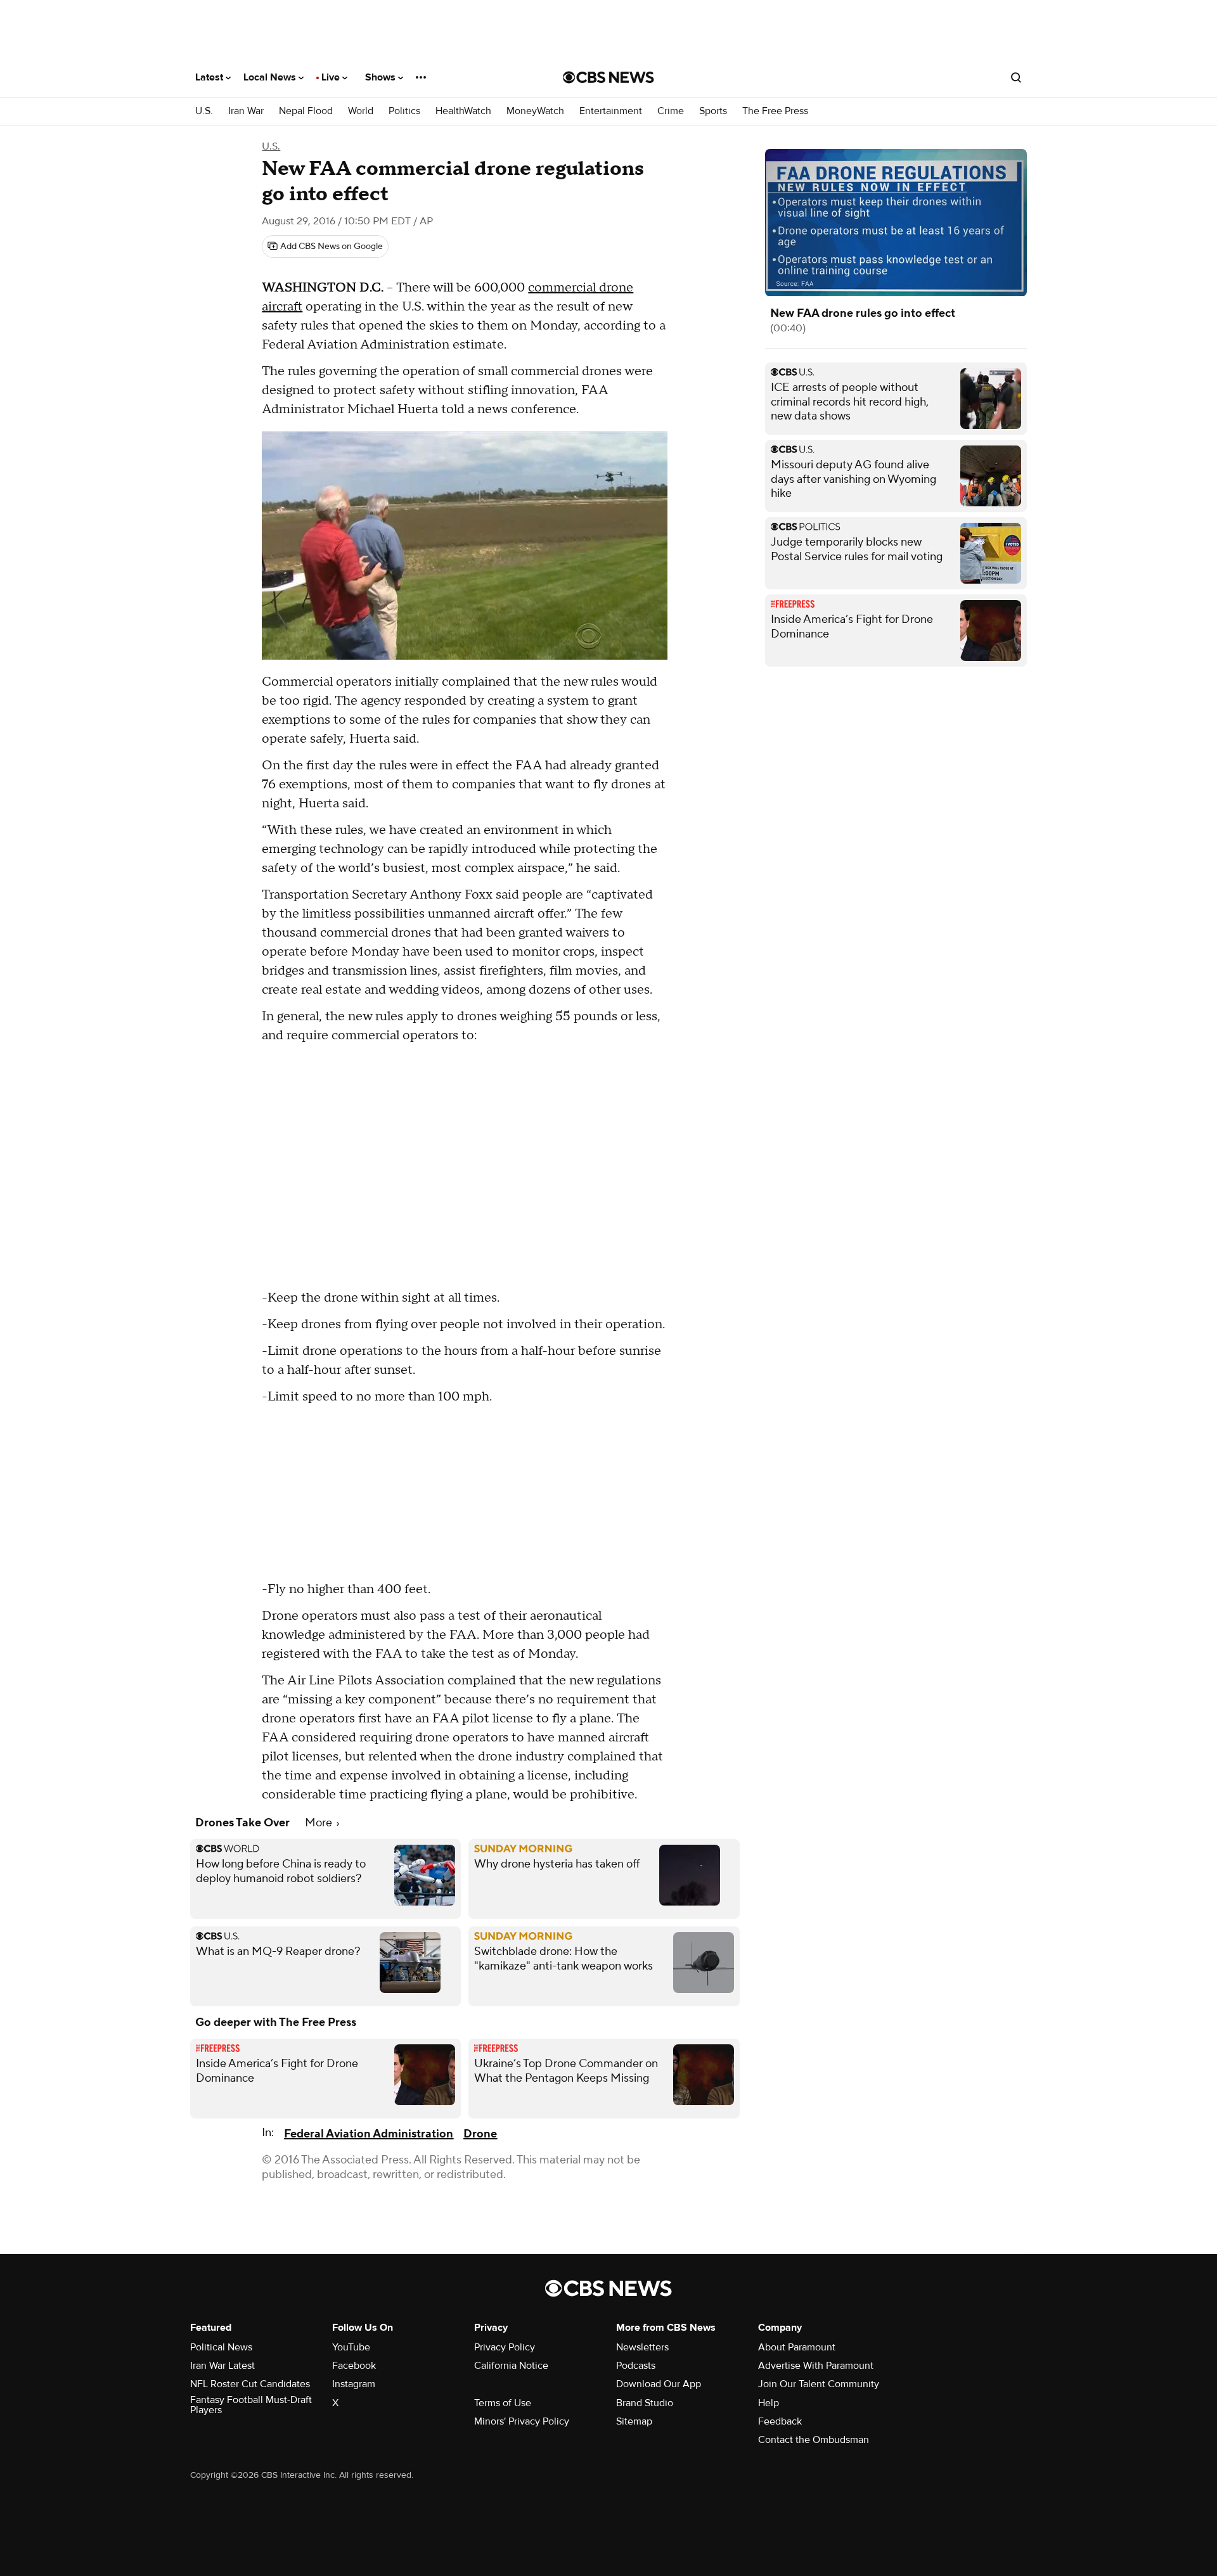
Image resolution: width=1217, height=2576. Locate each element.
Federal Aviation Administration (369, 2134)
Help (769, 2403)
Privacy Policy (505, 2347)
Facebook (354, 2366)
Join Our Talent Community (819, 2384)
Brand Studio (645, 2403)
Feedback (780, 2421)
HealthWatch (463, 111)
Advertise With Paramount (816, 2366)
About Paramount (797, 2347)
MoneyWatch (535, 111)
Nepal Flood (306, 111)
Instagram (354, 2384)
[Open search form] (1016, 77)
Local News (271, 77)
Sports (713, 111)
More (320, 1823)
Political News (221, 2347)
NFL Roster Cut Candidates (250, 2384)
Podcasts (636, 2366)
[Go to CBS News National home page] (608, 77)
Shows (382, 77)
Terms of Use (503, 2403)
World (361, 111)
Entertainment (611, 111)
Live (332, 77)
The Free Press (775, 111)
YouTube (351, 2347)
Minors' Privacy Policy (522, 2421)
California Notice (511, 2366)
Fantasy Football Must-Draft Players (251, 2405)
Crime (671, 111)
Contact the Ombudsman (814, 2440)
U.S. (204, 111)
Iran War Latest (222, 2366)
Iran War (246, 111)
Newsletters (642, 2347)
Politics (404, 111)
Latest (210, 77)
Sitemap (634, 2421)
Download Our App (659, 2384)
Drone (480, 2134)
